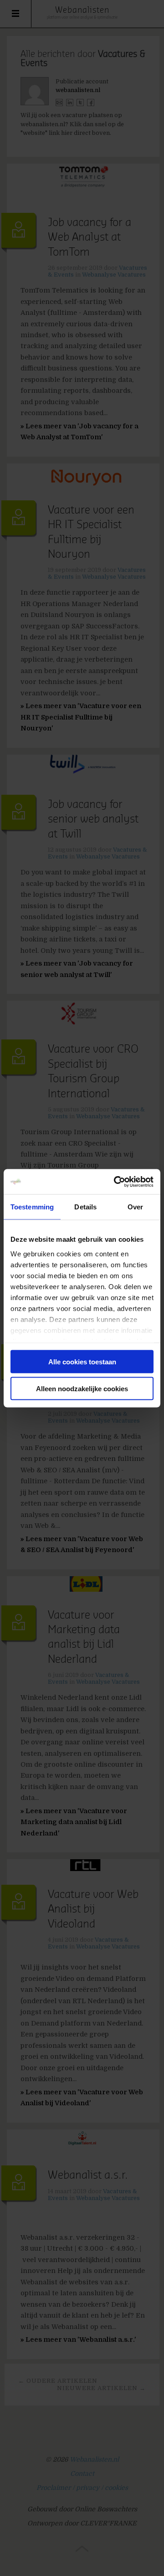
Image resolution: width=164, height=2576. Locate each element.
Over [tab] (135, 1207)
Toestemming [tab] (32, 1207)
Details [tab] (85, 1207)
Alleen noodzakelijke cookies (82, 1388)
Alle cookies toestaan (82, 1362)
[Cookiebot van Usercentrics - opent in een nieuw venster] (116, 1182)
